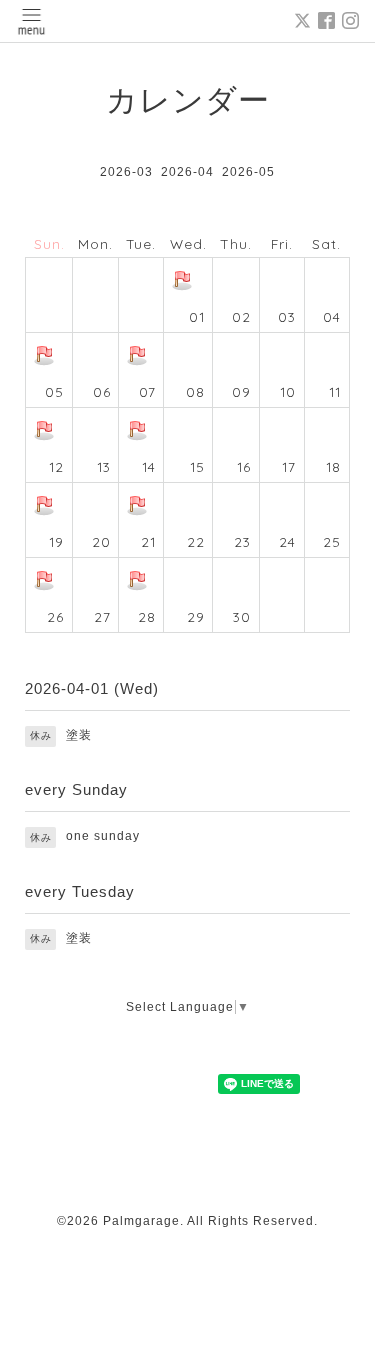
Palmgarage (141, 1221)
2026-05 (248, 172)
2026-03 (126, 172)
